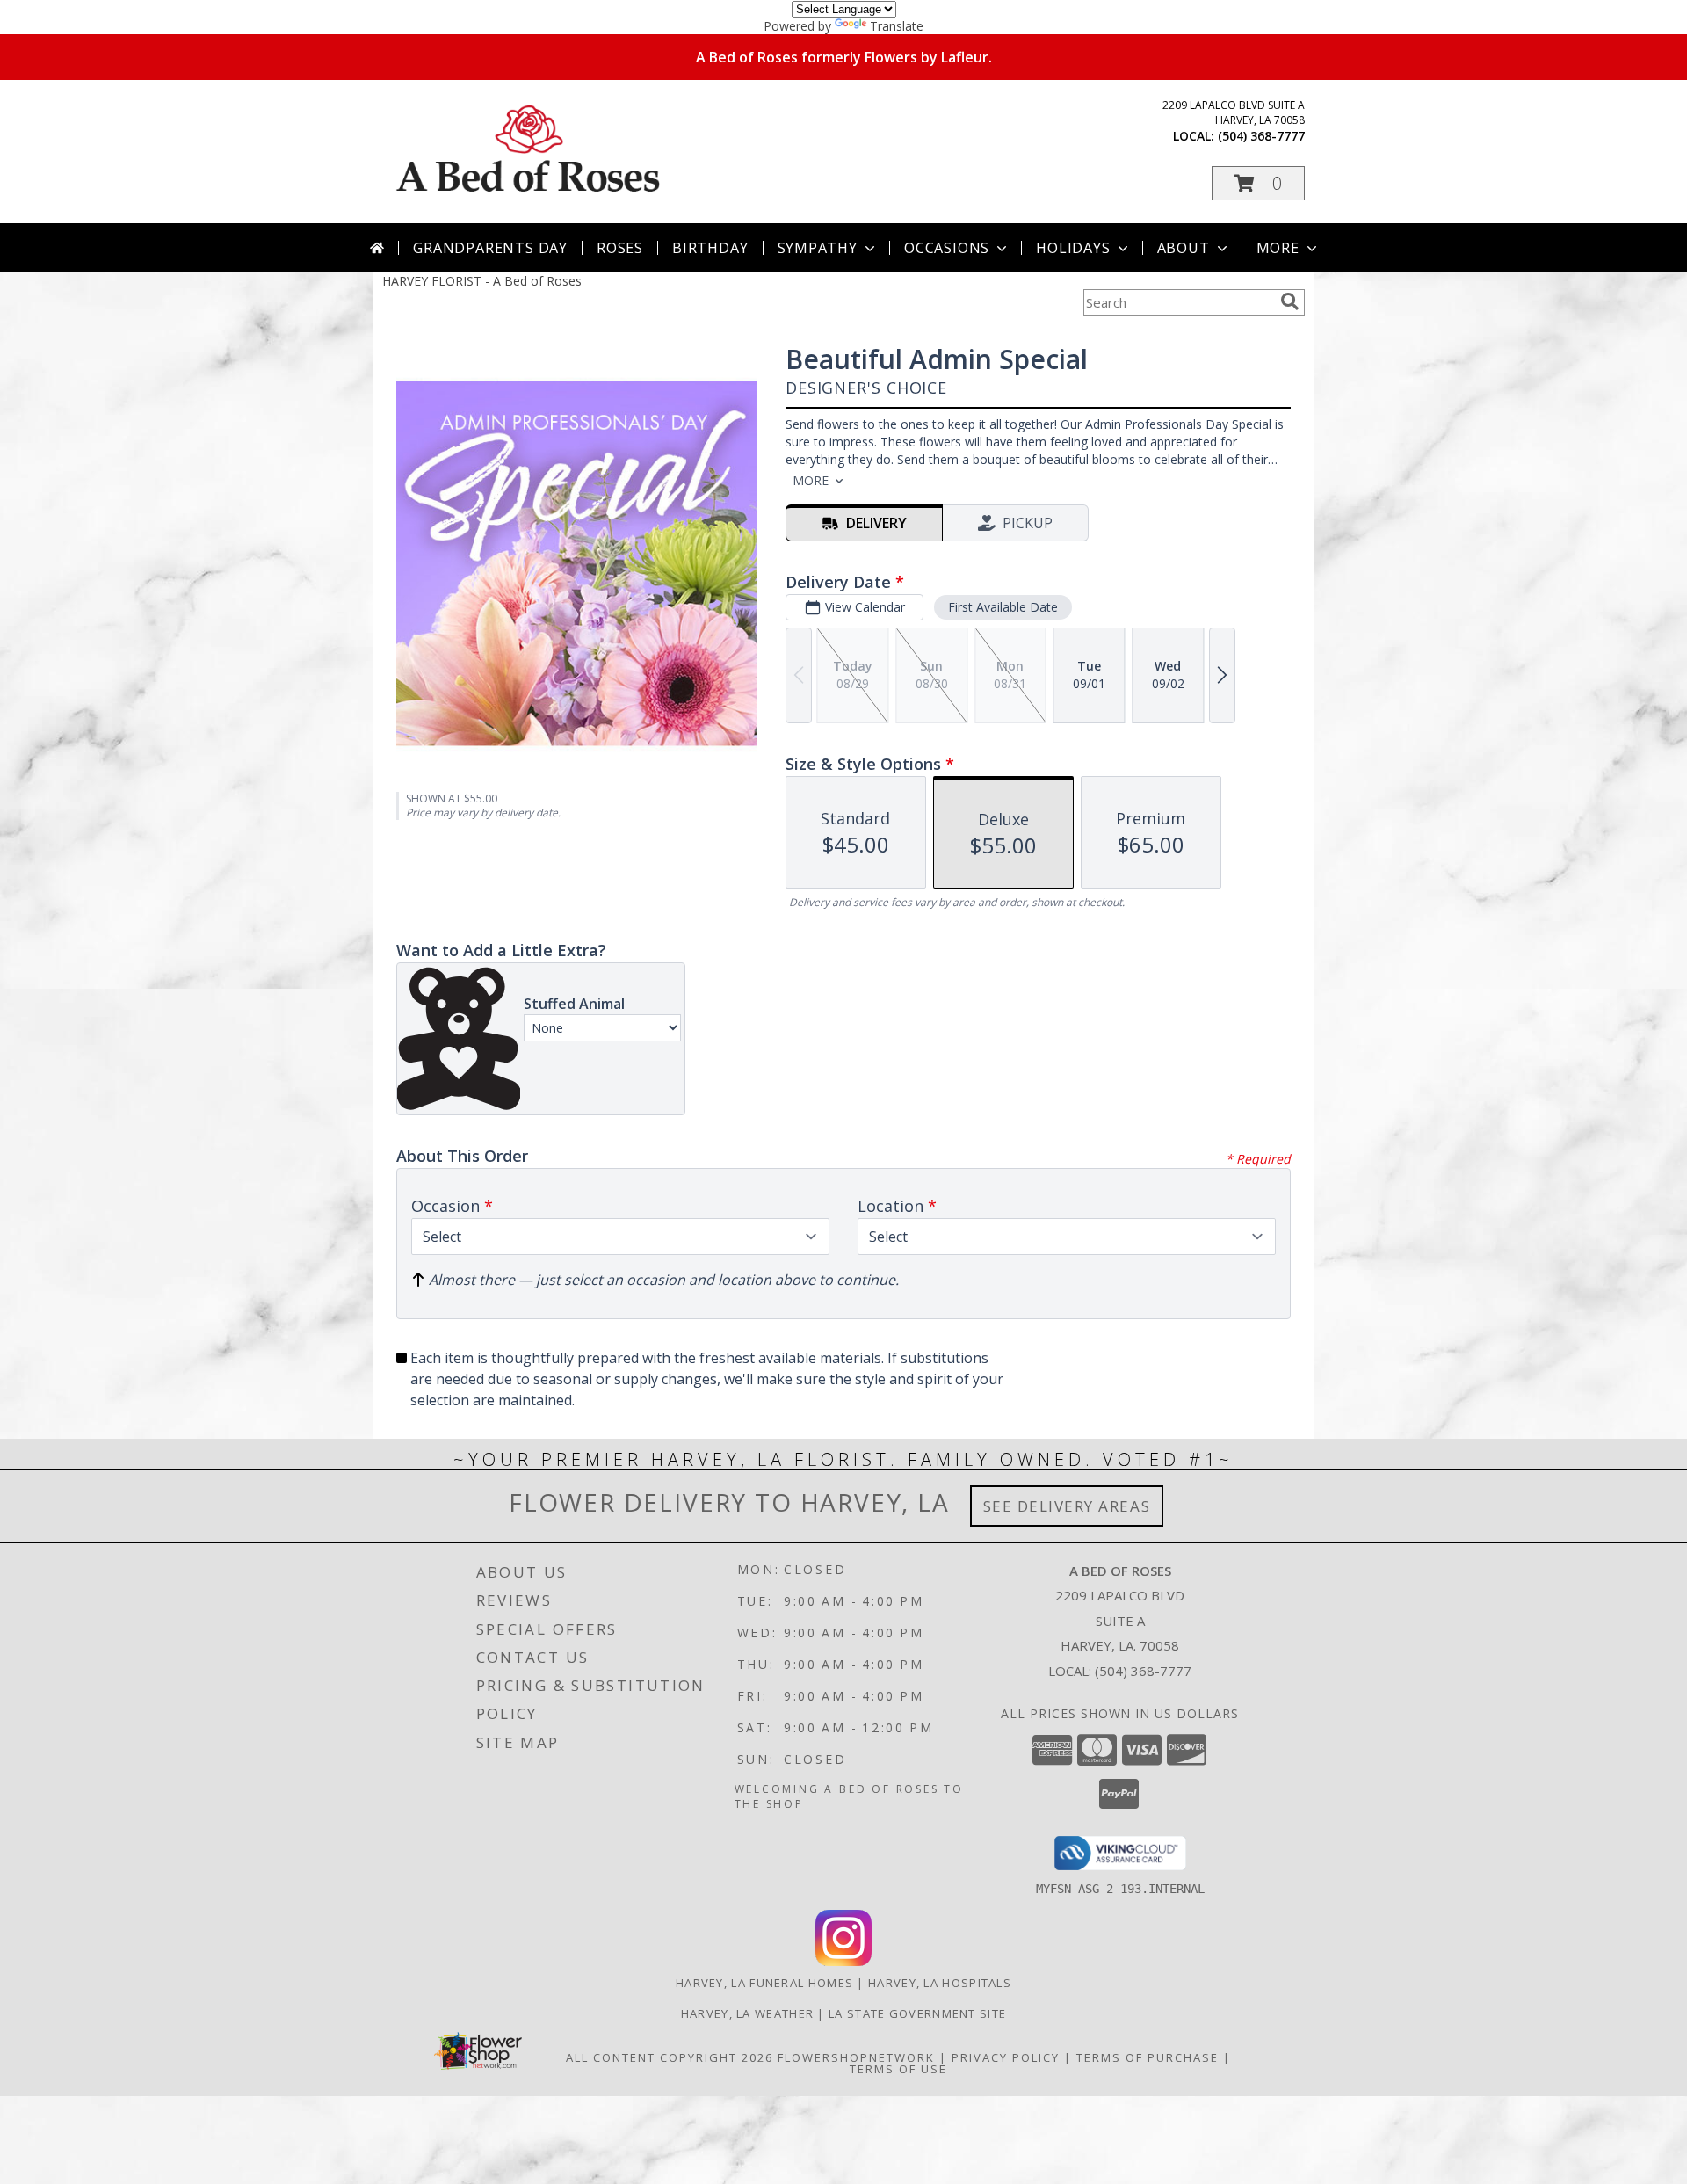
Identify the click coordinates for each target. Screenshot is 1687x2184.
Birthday (710, 248)
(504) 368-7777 (1261, 136)
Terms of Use (898, 2069)
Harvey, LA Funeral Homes (764, 1983)
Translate (897, 26)
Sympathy (818, 248)
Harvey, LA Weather (747, 2013)
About (1184, 248)
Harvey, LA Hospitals (940, 1983)
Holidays (1073, 248)
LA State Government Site (917, 2013)
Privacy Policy (1006, 2057)
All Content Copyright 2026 (670, 2057)
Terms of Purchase (1148, 2057)
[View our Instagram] (843, 1961)
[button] (1258, 183)
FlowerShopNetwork (856, 2057)
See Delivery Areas (1067, 1506)
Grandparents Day (490, 248)
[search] (1290, 301)
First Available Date (1003, 607)
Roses (620, 248)
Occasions (947, 248)
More (1278, 248)
